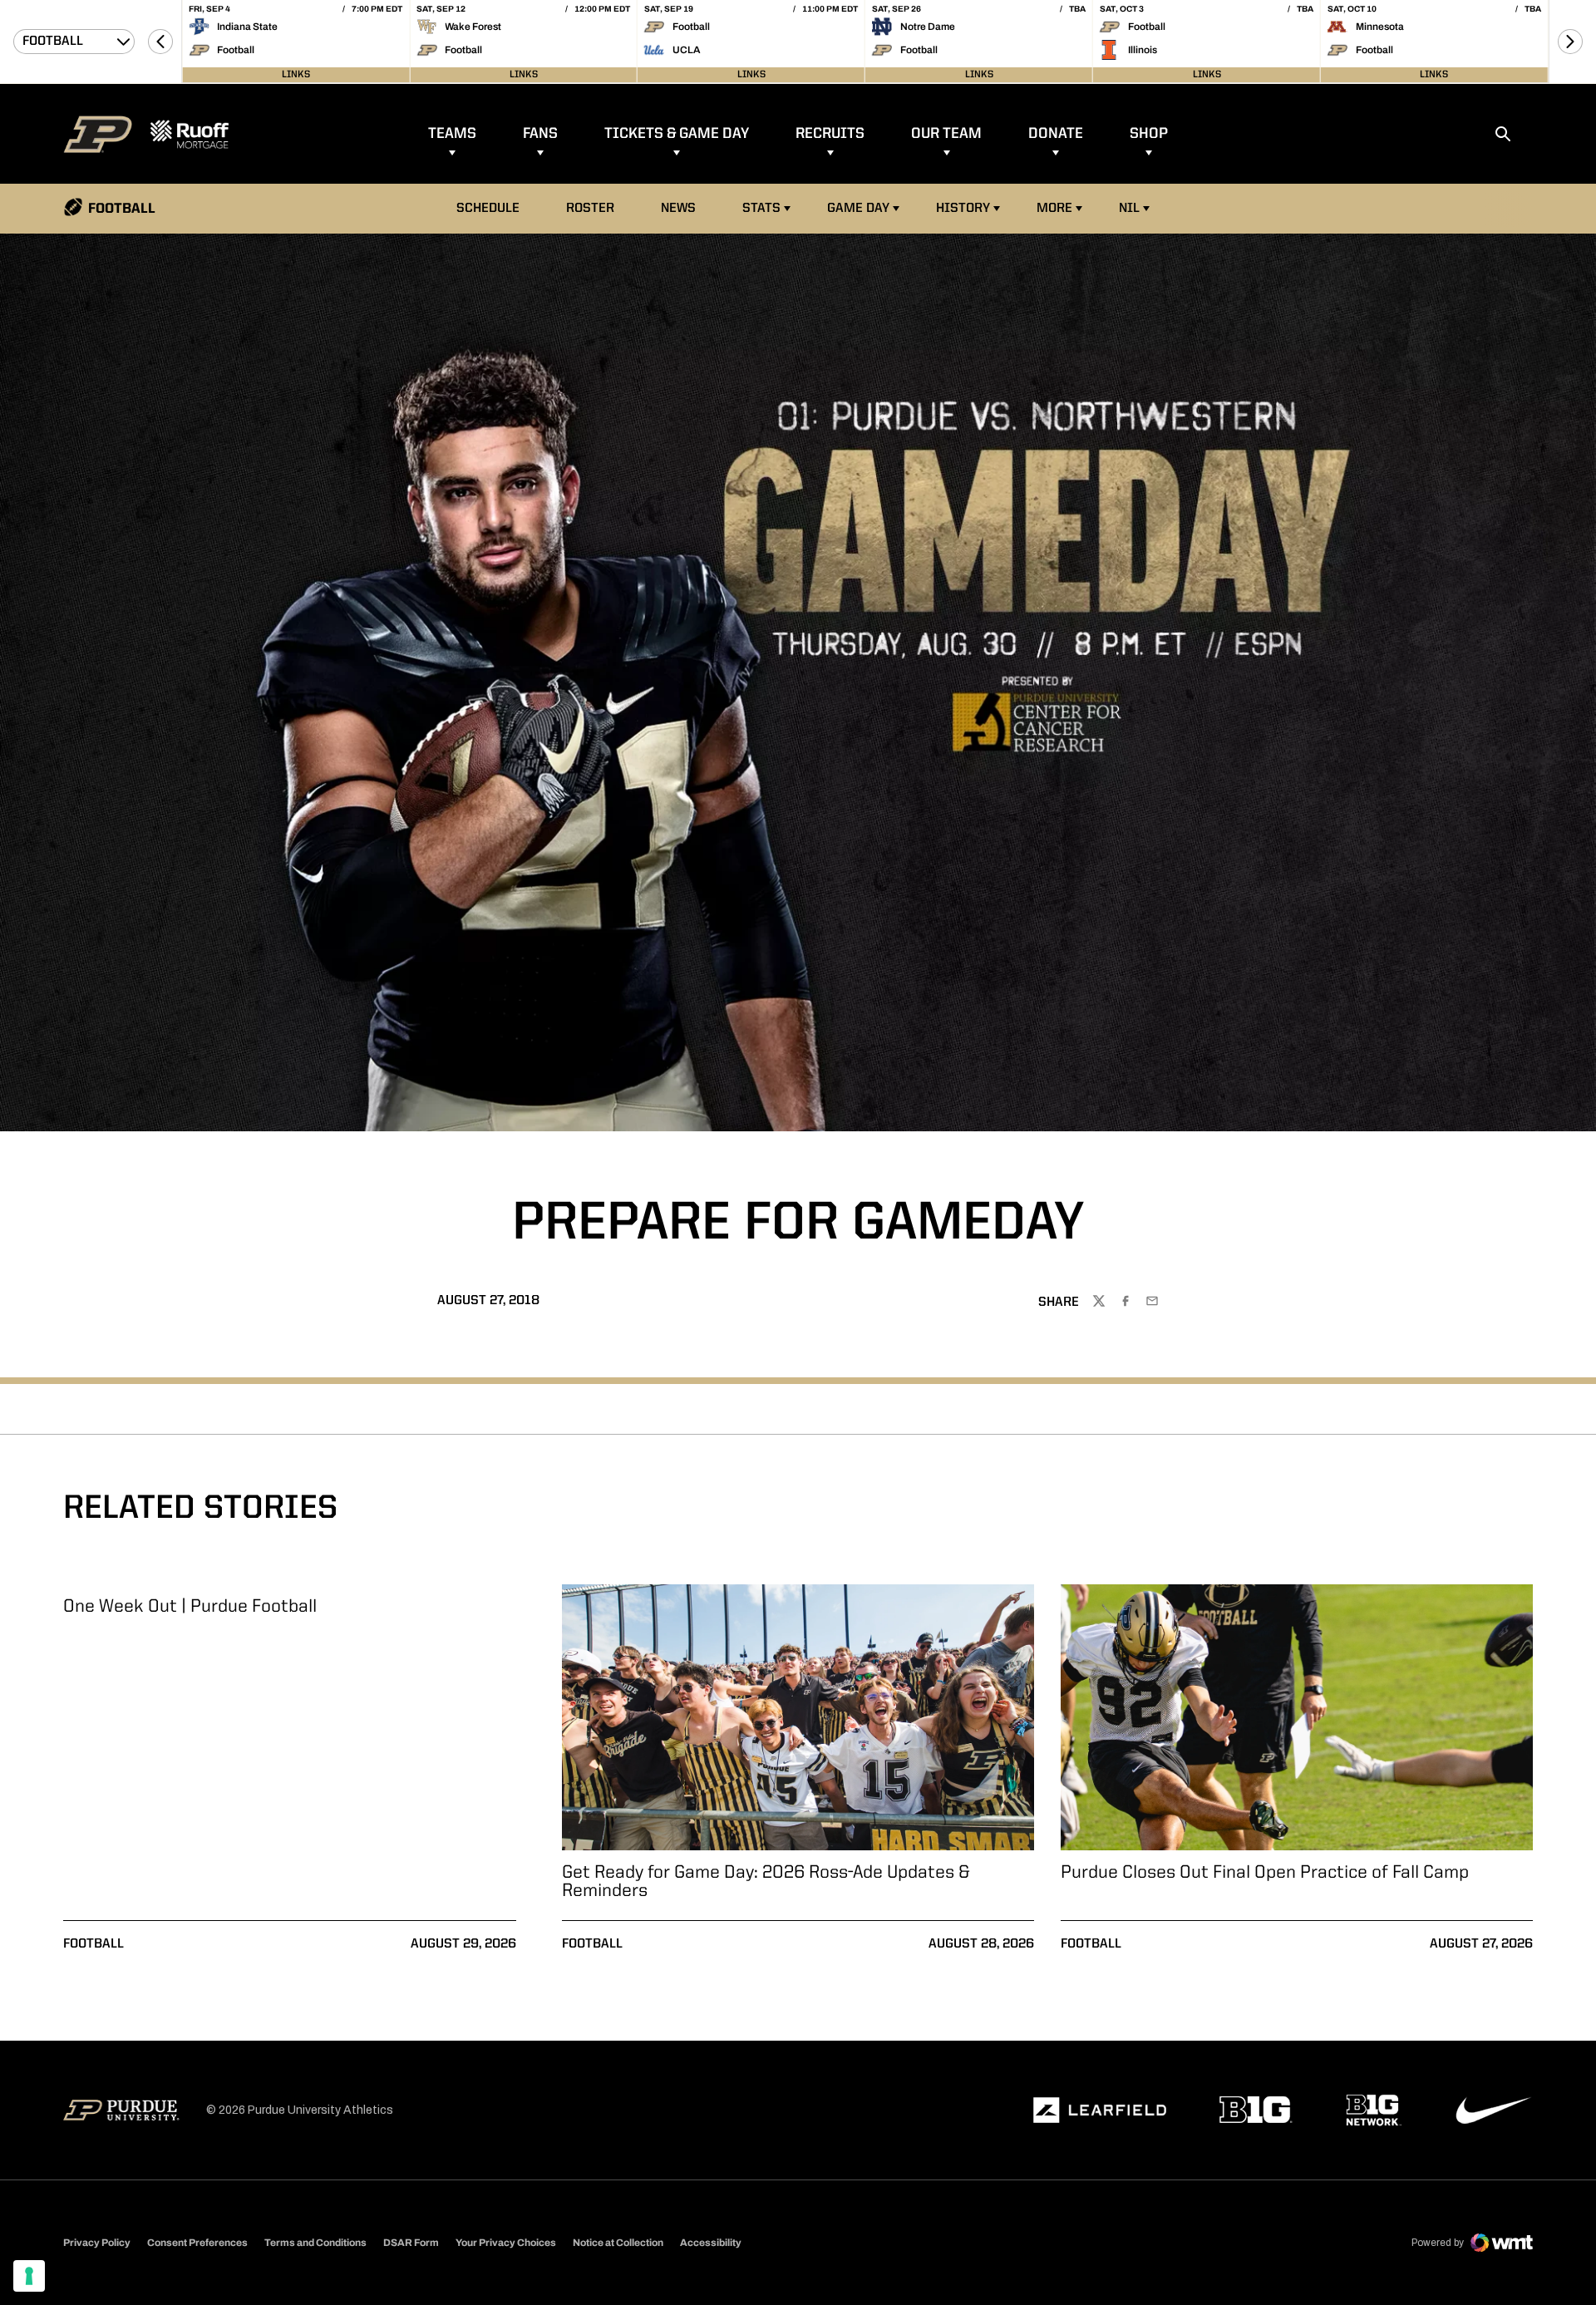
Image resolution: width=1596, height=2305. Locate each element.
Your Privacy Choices (506, 2243)
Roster (590, 209)
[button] (160, 42)
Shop (1149, 134)
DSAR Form (411, 2243)
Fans (540, 134)
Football (94, 1944)
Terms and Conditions (315, 2243)
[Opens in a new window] (1100, 2110)
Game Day (858, 209)
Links (296, 75)
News (678, 209)
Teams (452, 134)
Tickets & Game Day (677, 134)
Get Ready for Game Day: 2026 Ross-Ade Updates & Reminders (766, 1882)
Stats (761, 209)
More (1054, 209)
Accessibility (711, 2242)
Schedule (488, 209)
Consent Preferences (197, 2243)
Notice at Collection (618, 2243)
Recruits (830, 134)
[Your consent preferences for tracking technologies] (29, 2276)
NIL (1129, 209)
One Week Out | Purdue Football (190, 1607)
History (963, 209)
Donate (1056, 134)
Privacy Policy (97, 2243)
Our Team (946, 134)
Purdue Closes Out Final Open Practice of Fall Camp (1265, 1873)
